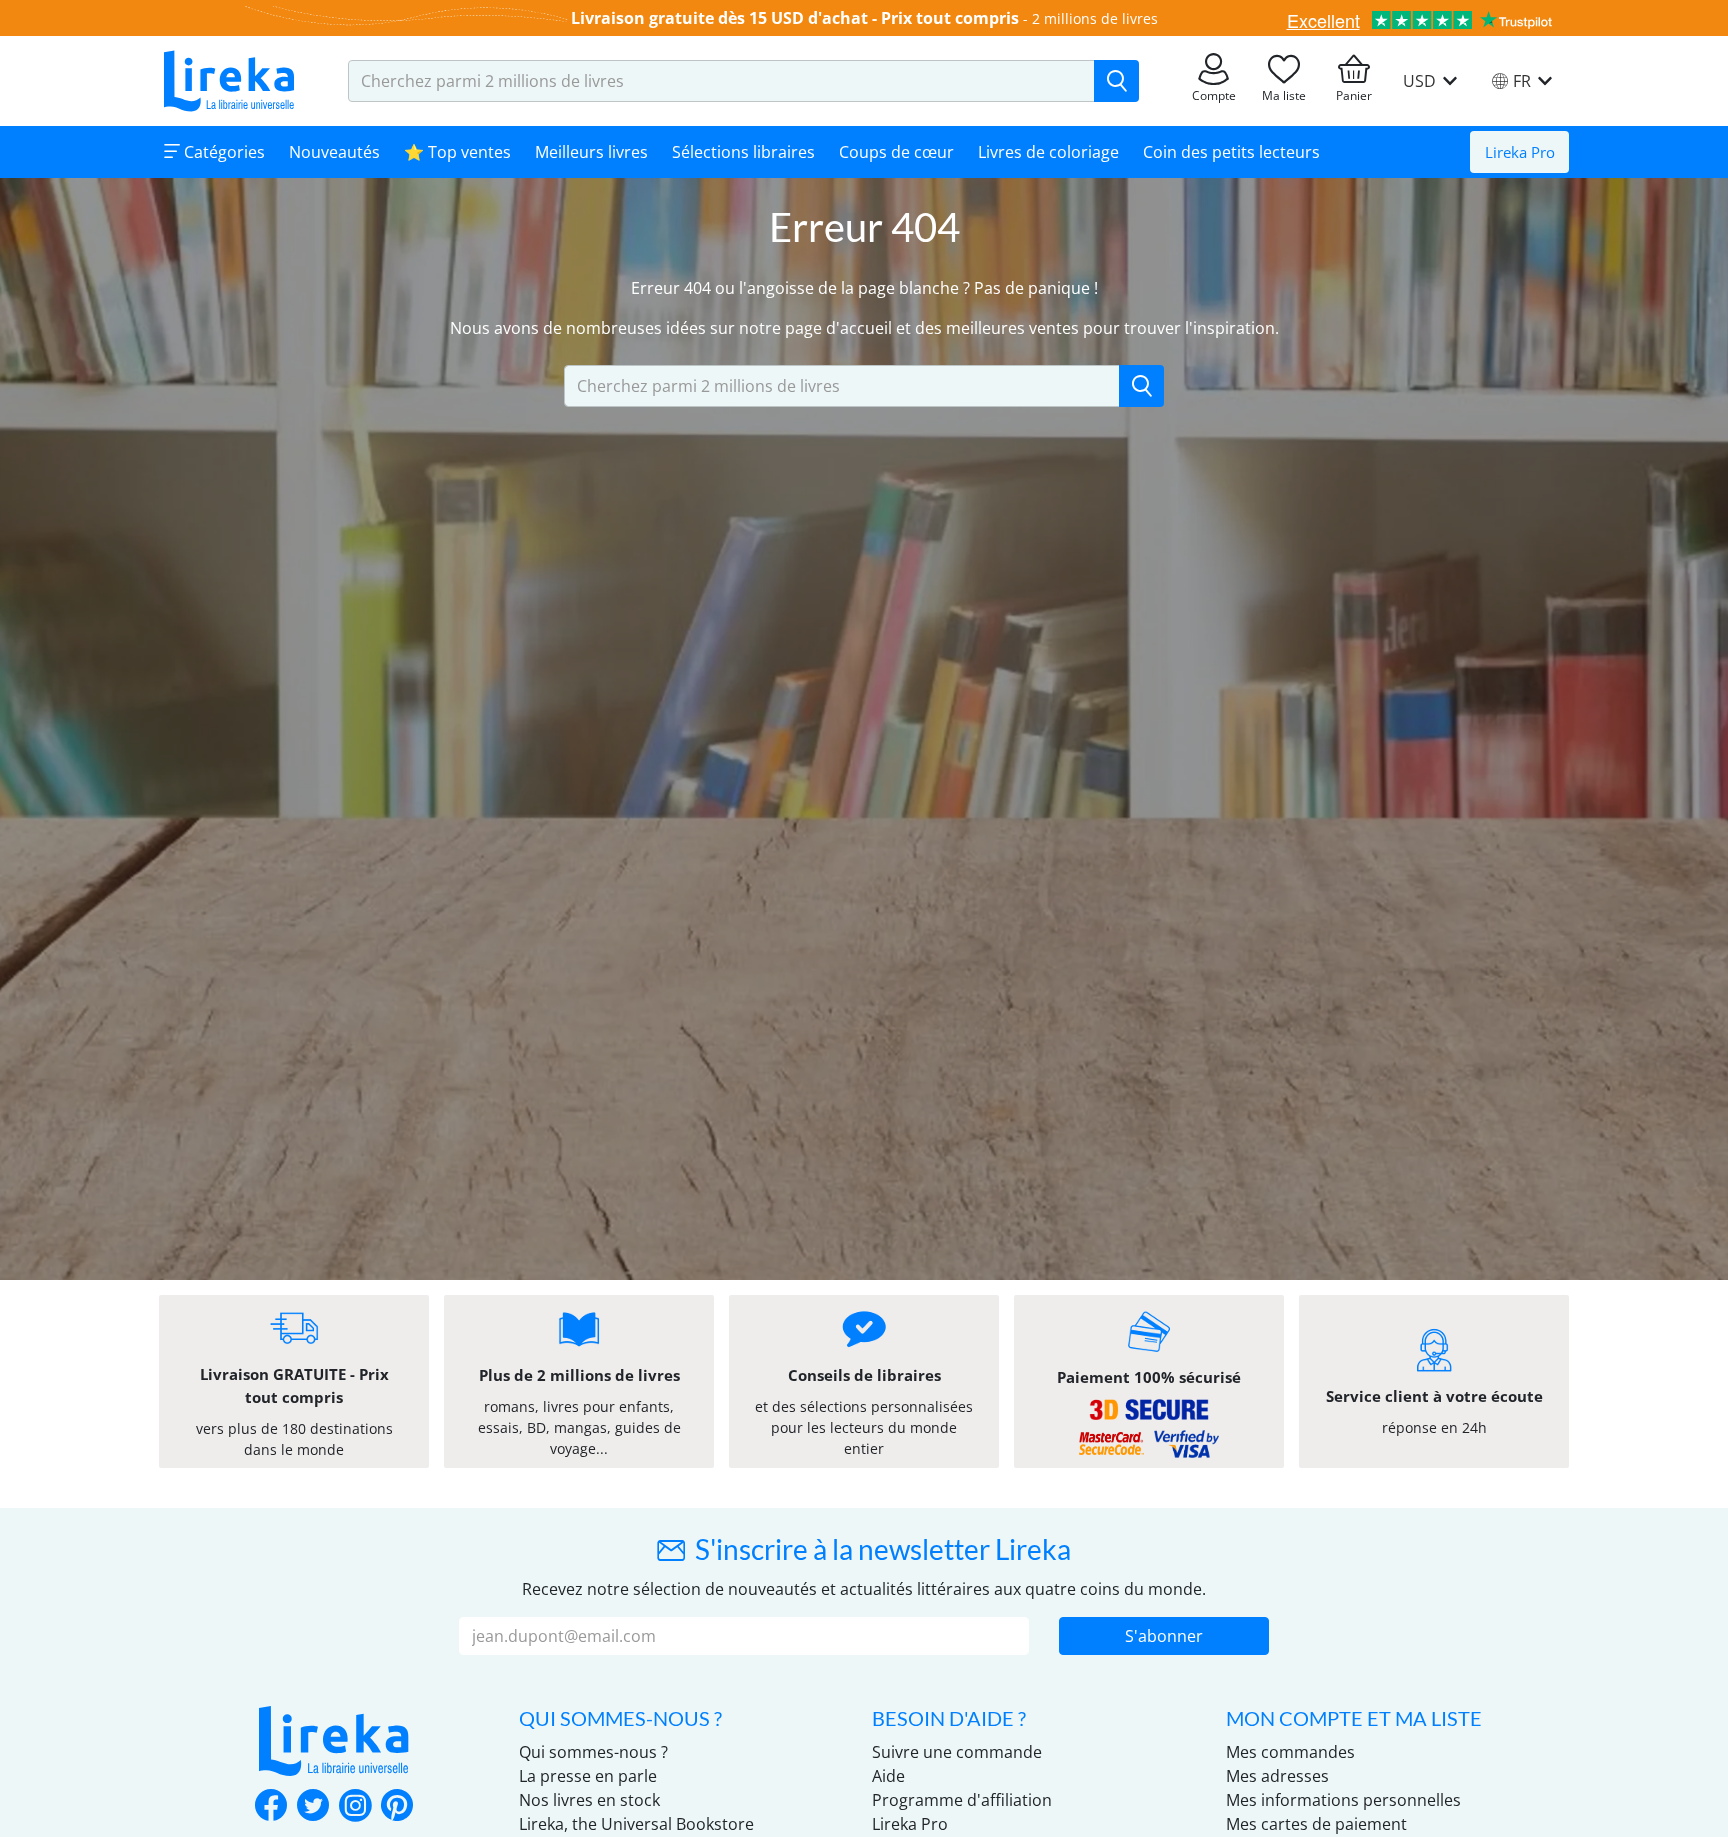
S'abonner (1164, 1636)
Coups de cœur (896, 152)
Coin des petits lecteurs (1231, 152)
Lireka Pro (1520, 152)
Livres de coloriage (1048, 152)
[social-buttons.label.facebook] (271, 1807)
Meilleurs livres (591, 152)
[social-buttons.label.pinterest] (397, 1807)
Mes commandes (1290, 1752)
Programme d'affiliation (962, 1800)
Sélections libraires (743, 152)
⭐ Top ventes (457, 152)
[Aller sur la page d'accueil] (229, 81)
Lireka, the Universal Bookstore (636, 1824)
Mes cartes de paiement (1316, 1824)
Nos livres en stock (589, 1800)
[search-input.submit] (1116, 81)
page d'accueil (838, 328)
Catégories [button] (222, 152)
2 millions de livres (1095, 18)
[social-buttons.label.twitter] (313, 1807)
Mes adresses (1277, 1776)
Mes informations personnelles (1343, 1800)
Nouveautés (334, 152)
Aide (888, 1776)
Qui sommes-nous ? (593, 1752)
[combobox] (721, 81)
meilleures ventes (1012, 328)
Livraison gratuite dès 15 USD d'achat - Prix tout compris (795, 18)
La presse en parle (588, 1776)
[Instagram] (355, 1807)
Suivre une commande (957, 1752)
